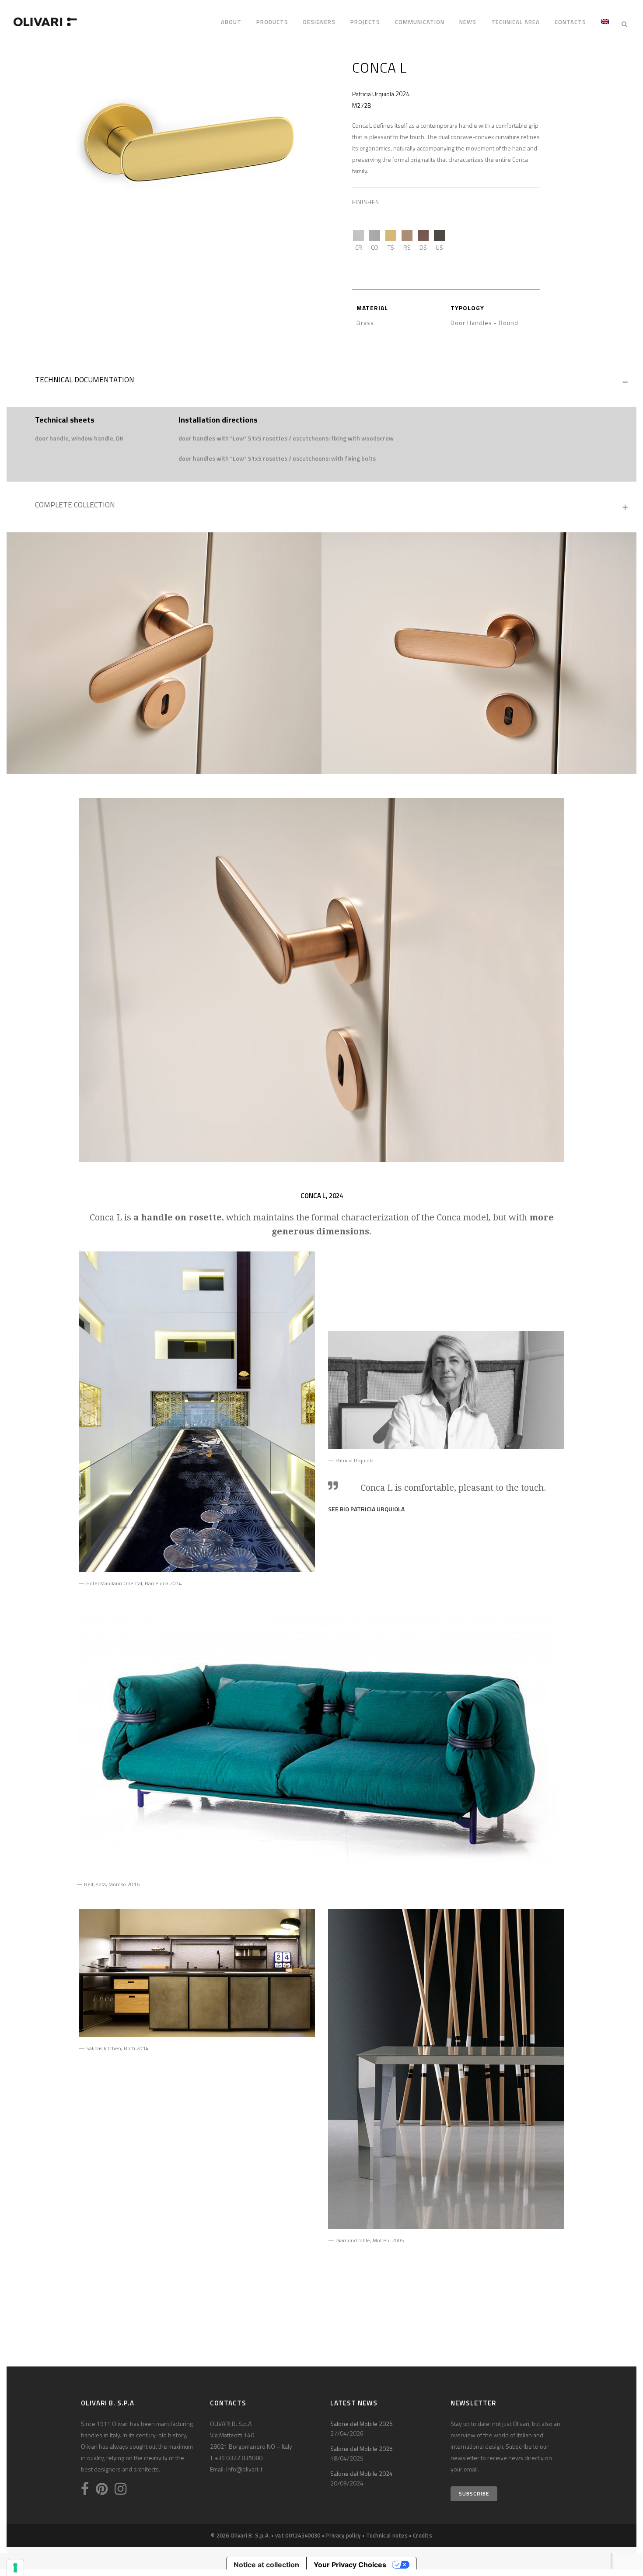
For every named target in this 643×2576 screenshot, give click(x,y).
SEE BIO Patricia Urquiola (366, 1509)
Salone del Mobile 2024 (362, 2473)
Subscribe (474, 2494)
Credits (423, 2535)
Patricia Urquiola (373, 94)
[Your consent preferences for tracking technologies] (15, 2568)
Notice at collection (266, 2565)
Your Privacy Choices (350, 2565)
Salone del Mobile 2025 (362, 2448)
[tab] (321, 382)
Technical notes (387, 2535)
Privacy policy (343, 2535)
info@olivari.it (244, 2469)
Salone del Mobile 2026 (362, 2424)
